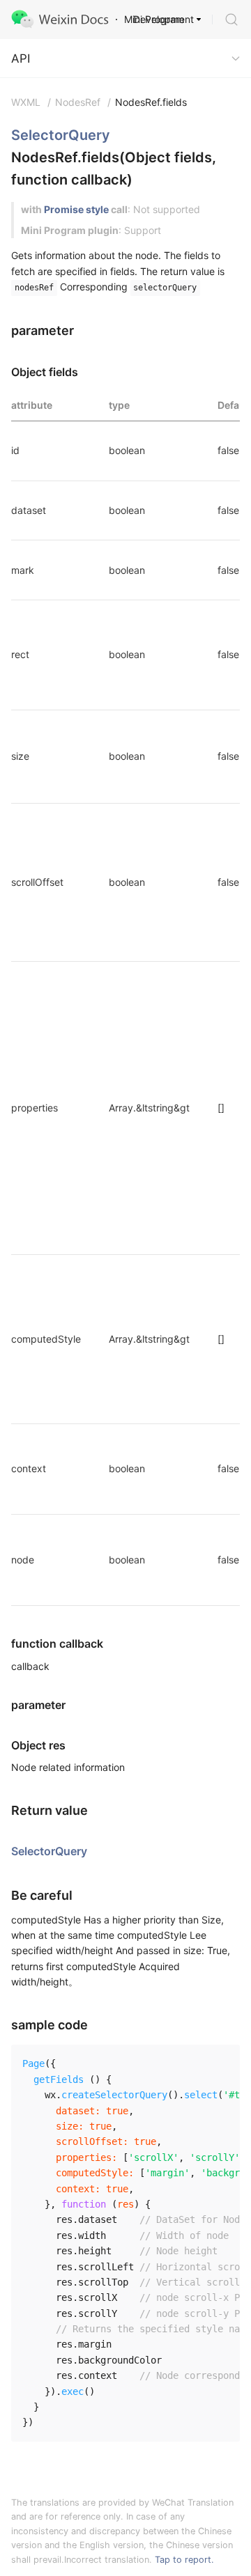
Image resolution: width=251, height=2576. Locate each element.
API (21, 58)
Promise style (76, 209)
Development (163, 19)
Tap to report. (184, 2560)
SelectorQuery (61, 135)
